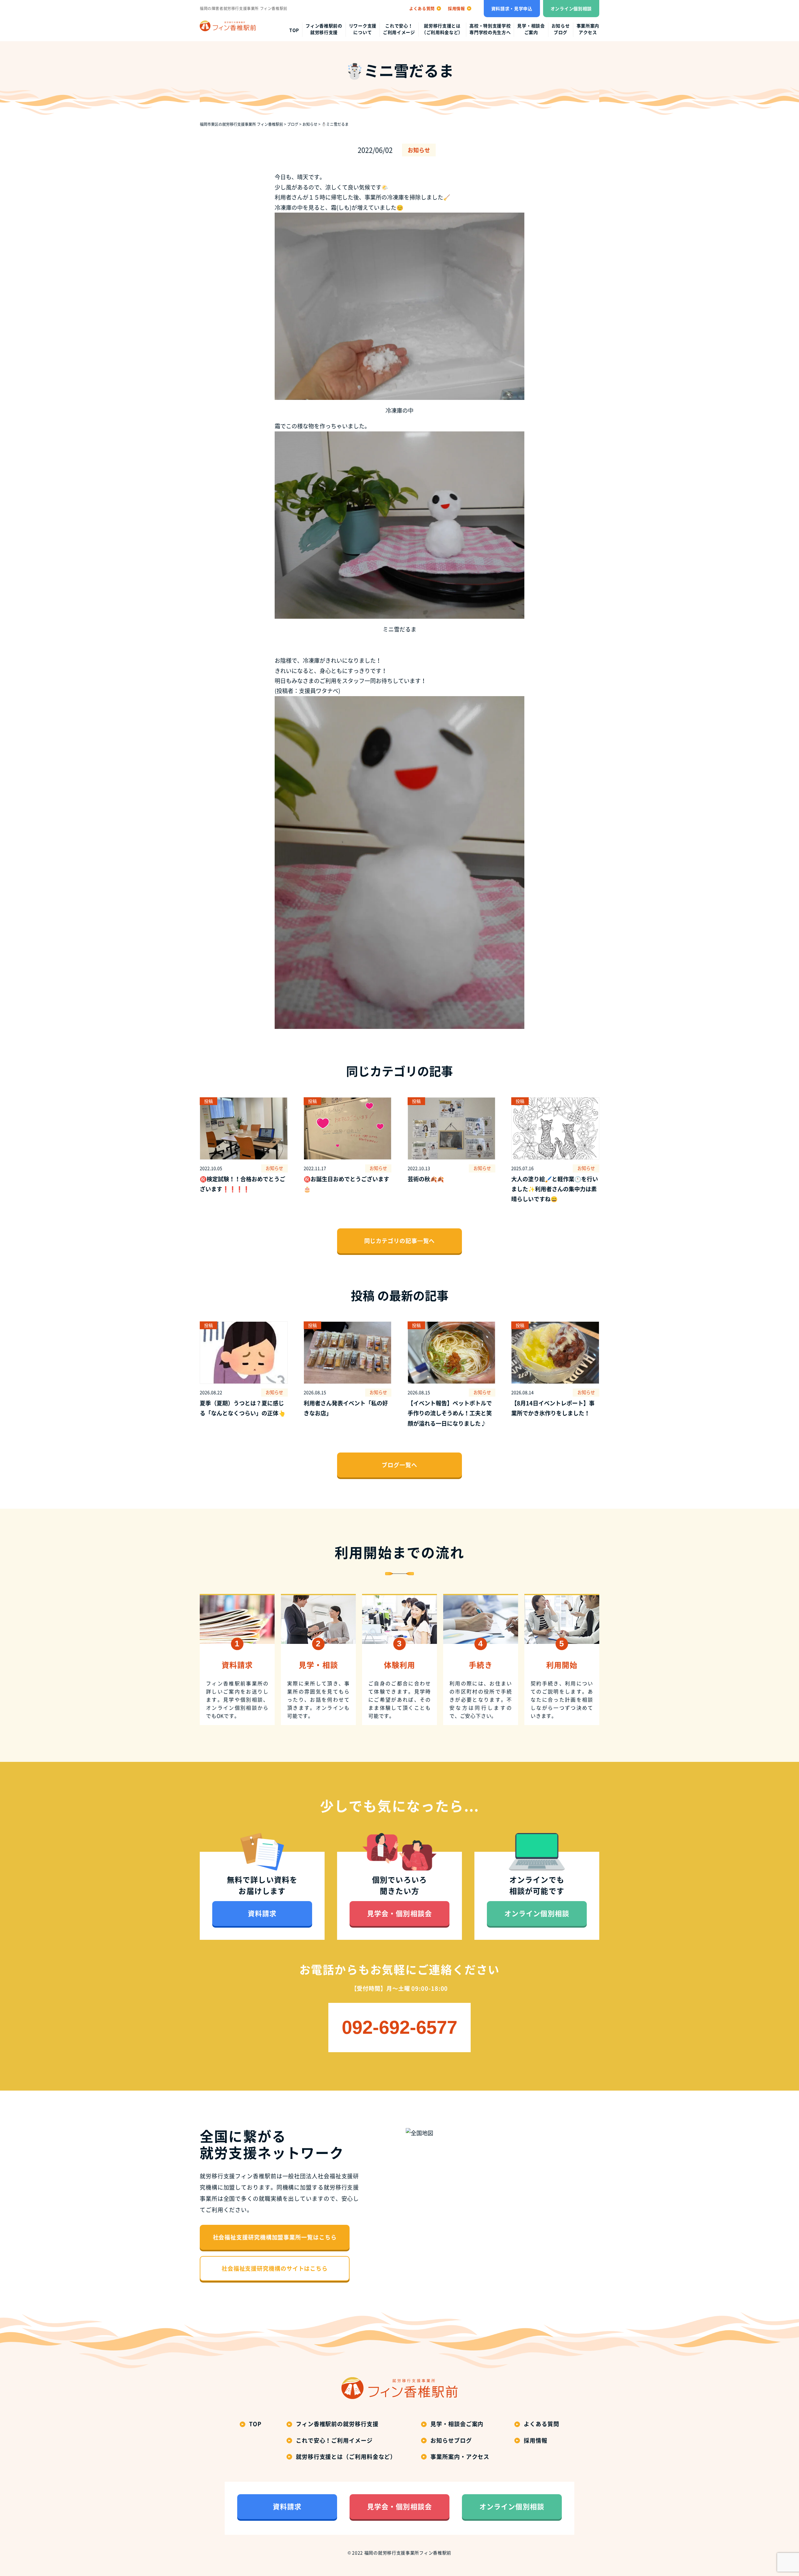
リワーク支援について (363, 29)
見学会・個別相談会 (399, 1913)
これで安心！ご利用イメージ (399, 29)
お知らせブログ (561, 29)
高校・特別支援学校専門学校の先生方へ (490, 29)
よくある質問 (541, 2424)
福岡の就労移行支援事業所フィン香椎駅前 (408, 2553)
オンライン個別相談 (571, 8)
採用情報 (536, 2440)
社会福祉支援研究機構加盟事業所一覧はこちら (275, 2237)
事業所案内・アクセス (460, 2457)
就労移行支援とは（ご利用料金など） (442, 29)
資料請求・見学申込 (512, 8)
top (294, 30)
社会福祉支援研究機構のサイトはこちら (275, 2268)
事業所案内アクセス (588, 29)
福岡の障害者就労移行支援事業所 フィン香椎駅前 (244, 8)
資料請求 (262, 1913)
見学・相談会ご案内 (531, 29)
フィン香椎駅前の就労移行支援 (324, 29)
